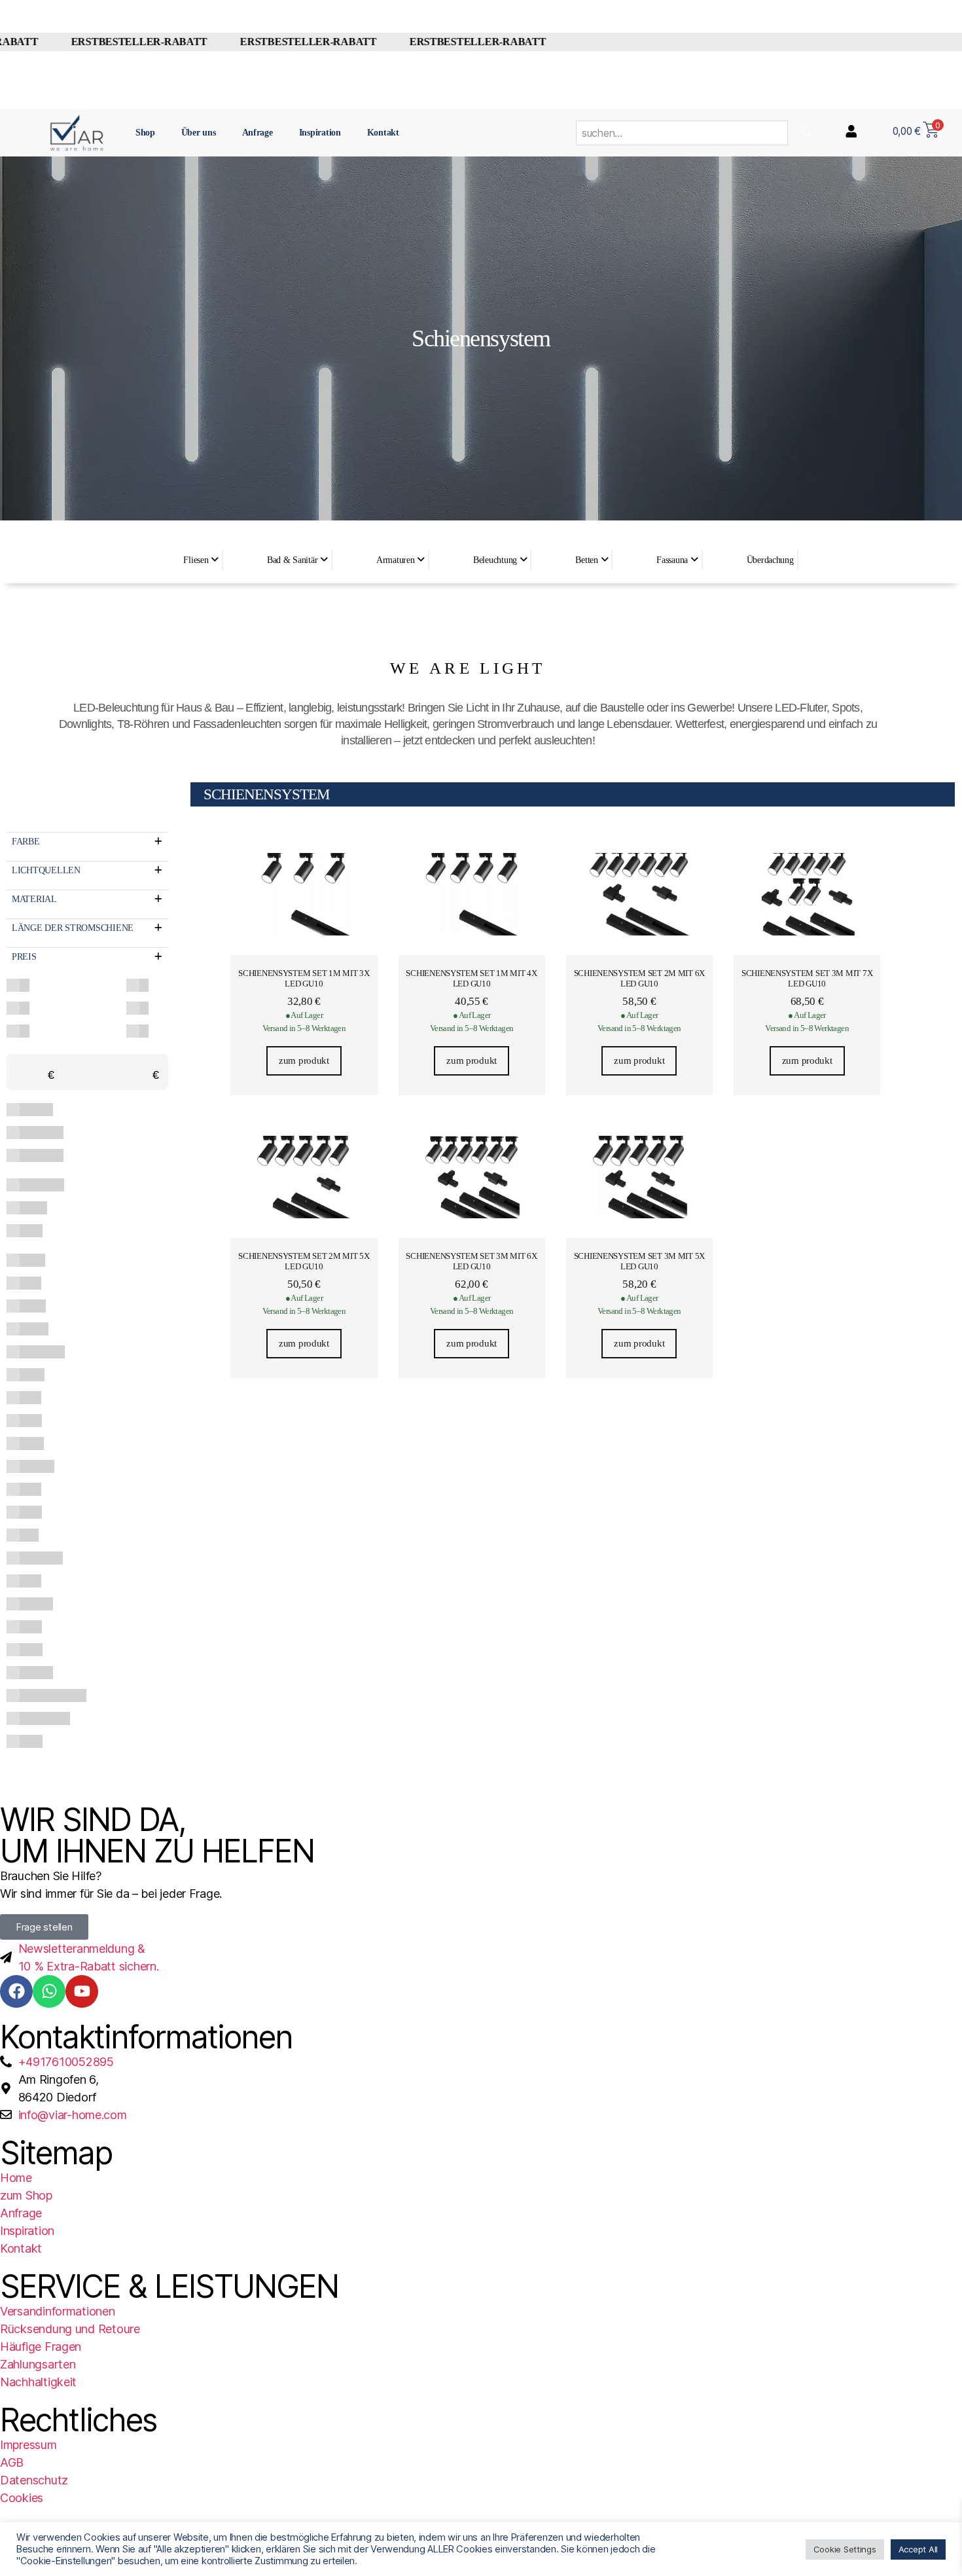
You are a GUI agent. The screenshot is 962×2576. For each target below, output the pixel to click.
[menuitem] (200, 560)
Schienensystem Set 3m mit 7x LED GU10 (807, 978)
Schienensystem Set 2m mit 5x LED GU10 (304, 1261)
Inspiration (320, 133)
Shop (145, 133)
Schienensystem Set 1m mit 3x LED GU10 (304, 978)
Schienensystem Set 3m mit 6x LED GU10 (471, 1261)
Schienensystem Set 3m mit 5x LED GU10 (639, 1261)
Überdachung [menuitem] (770, 560)
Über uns (199, 133)
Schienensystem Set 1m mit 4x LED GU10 (471, 978)
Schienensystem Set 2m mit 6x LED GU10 (639, 978)
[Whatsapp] (49, 1991)
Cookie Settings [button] (845, 2549)
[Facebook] (16, 1991)
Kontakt (383, 133)
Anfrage (258, 133)
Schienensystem (267, 794)
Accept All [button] (918, 2549)
